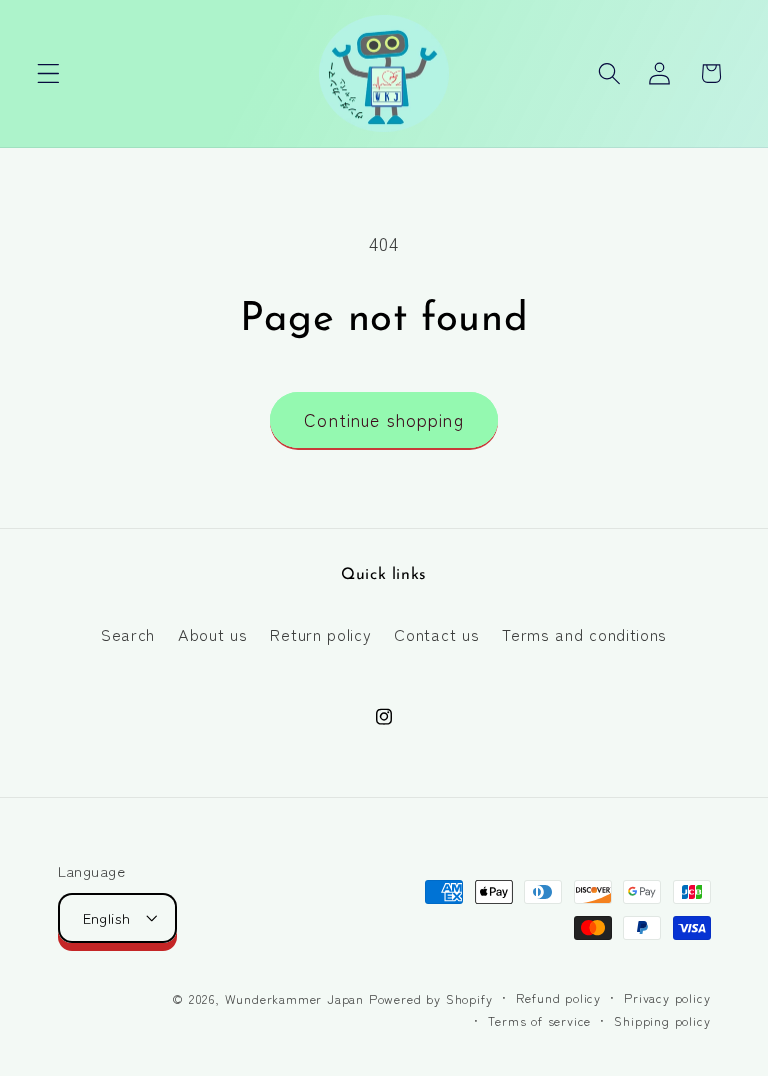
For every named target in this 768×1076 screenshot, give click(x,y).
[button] (48, 73)
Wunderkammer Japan (295, 998)
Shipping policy (662, 1020)
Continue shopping (384, 419)
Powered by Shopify (431, 998)
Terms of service (539, 1020)
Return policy (320, 634)
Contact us (436, 634)
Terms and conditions (584, 634)
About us (213, 634)
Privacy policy (667, 997)
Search (128, 634)
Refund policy (558, 997)
